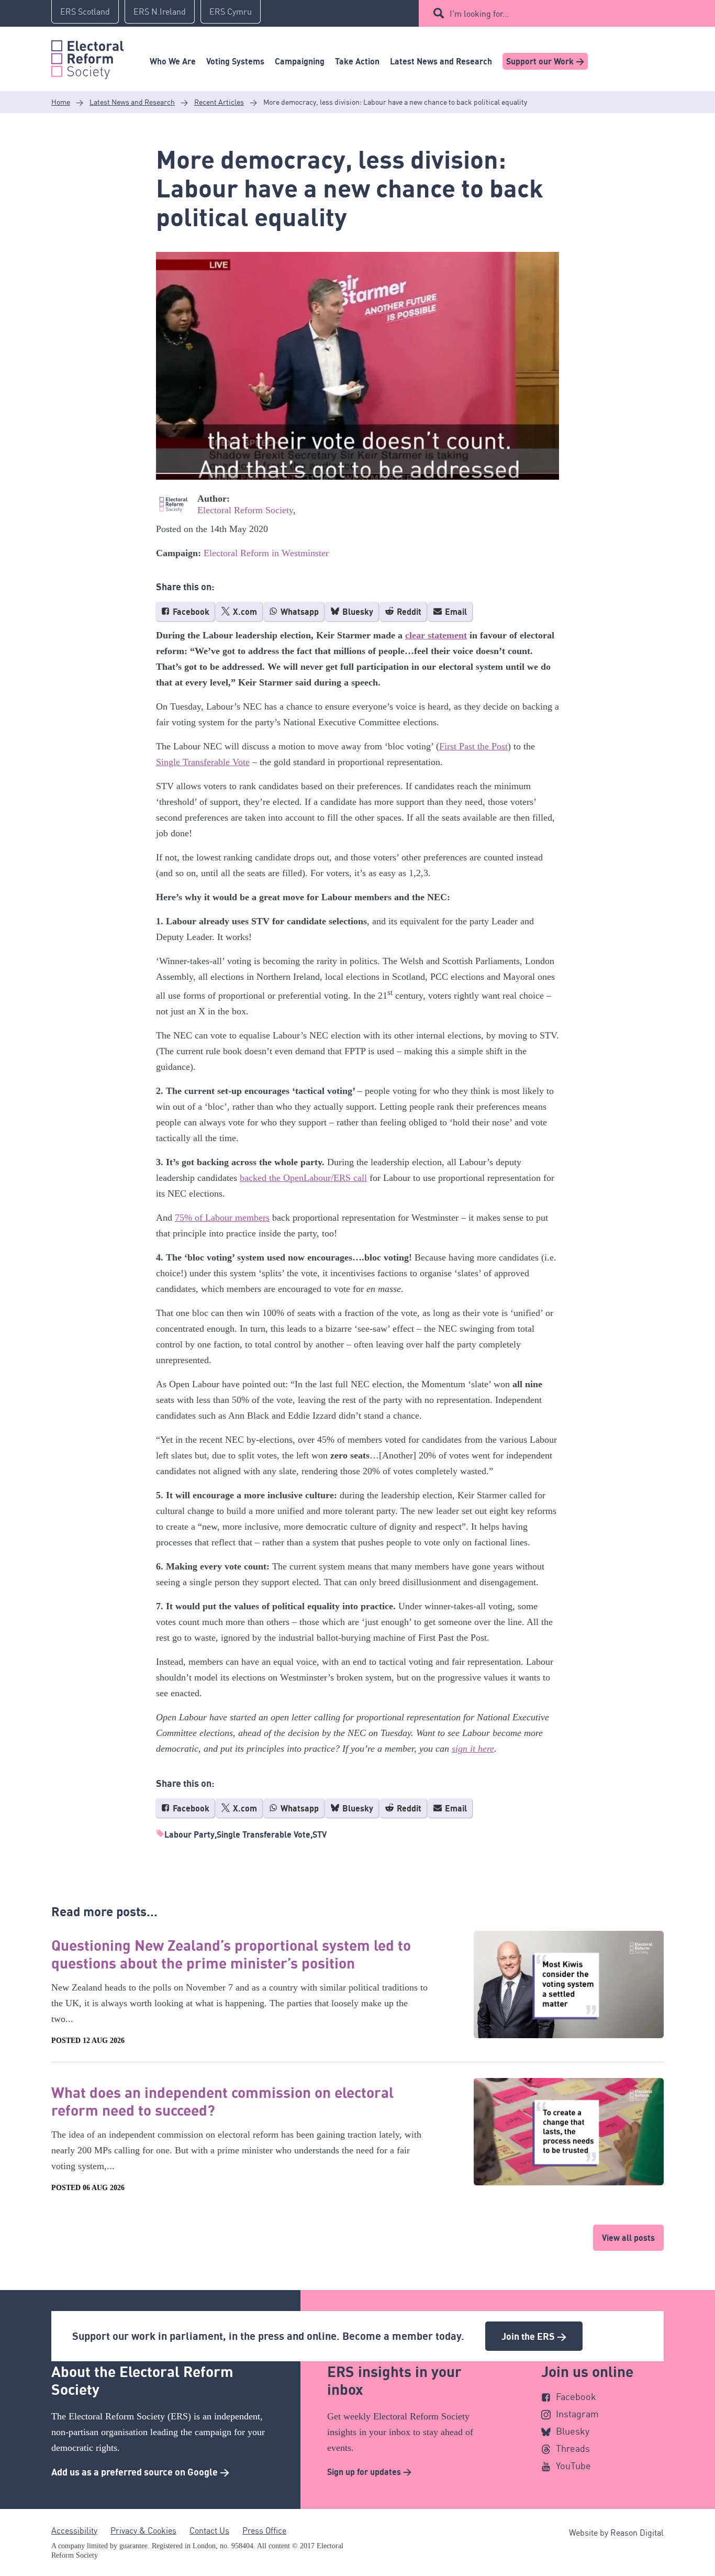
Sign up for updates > (369, 2472)
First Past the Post (473, 746)
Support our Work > (545, 61)
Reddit (408, 612)
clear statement (436, 635)
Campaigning (300, 61)
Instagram (577, 2414)
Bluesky (357, 612)
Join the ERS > (534, 2336)
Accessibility (74, 2530)
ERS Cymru (231, 12)
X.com (244, 612)
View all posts (628, 2238)
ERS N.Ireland (160, 12)
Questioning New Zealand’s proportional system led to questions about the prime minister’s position (231, 1954)
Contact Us (209, 2530)
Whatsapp (299, 612)
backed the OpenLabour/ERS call (303, 1178)
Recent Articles (219, 102)
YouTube (573, 2466)
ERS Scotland (85, 12)
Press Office (264, 2530)
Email (455, 612)
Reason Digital (637, 2533)
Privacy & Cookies (143, 2530)
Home (61, 102)
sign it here (473, 1749)
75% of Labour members (222, 1218)
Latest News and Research (441, 61)
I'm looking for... (479, 14)
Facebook (190, 612)
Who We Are (173, 61)
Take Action (357, 61)
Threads (573, 2448)
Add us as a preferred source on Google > (140, 2472)
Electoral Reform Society (245, 510)
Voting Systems (235, 61)
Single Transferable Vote (203, 762)
